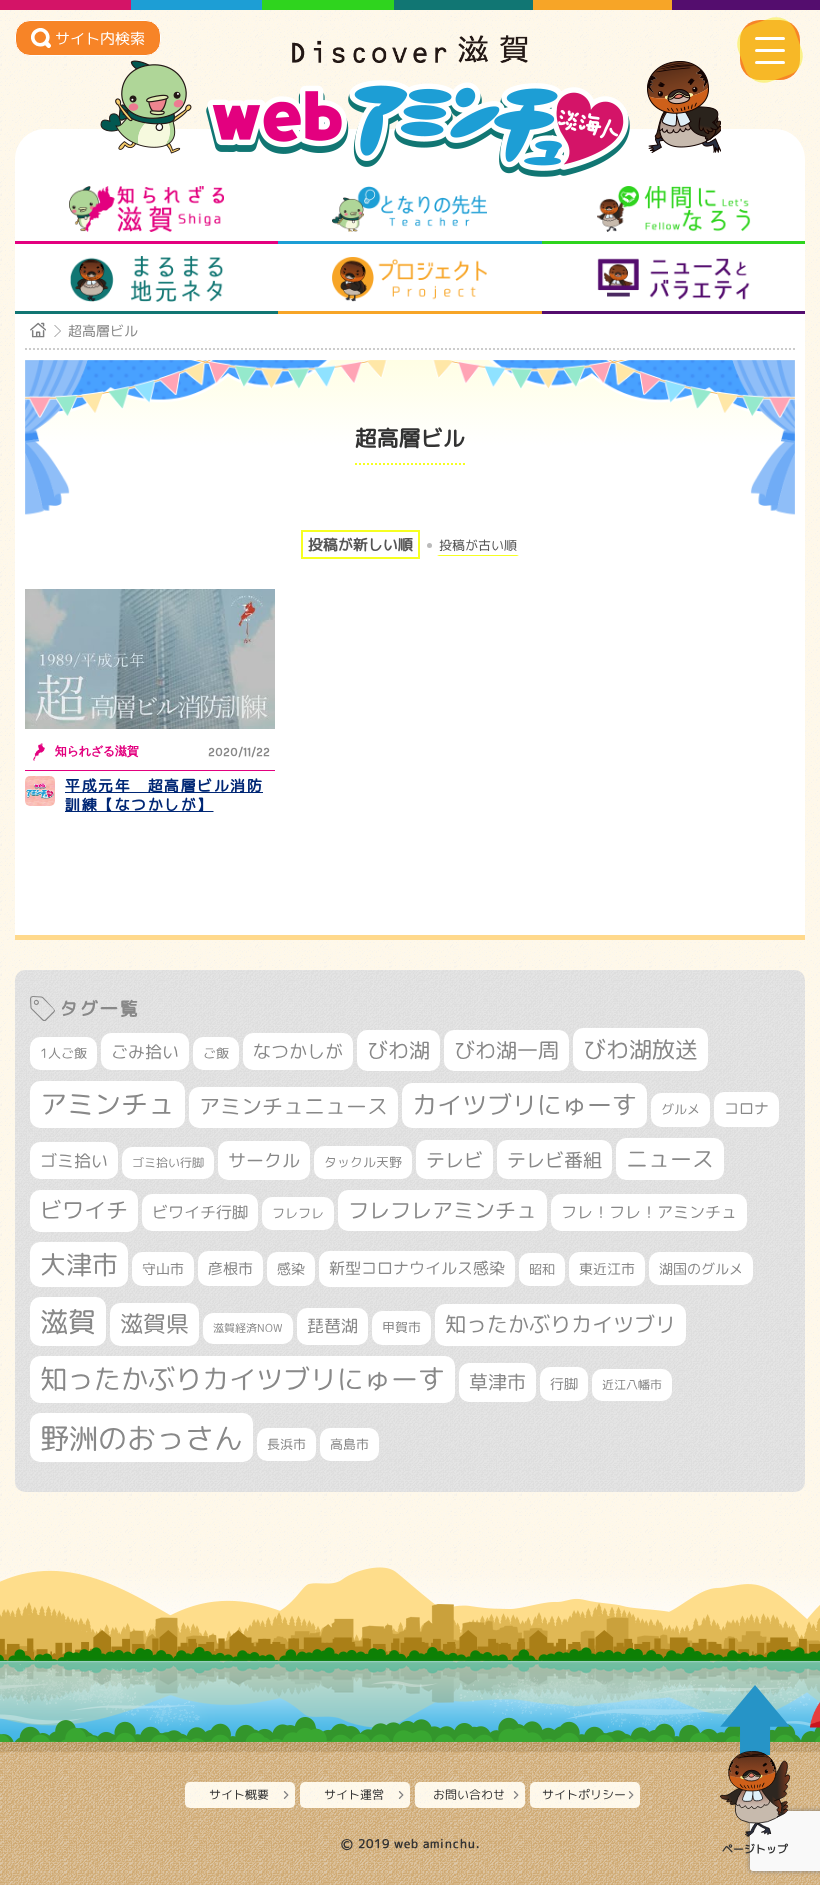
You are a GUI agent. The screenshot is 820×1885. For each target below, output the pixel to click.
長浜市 (286, 1444)
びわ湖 (398, 1050)
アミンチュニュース (293, 1106)
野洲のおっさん (141, 1437)
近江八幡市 (632, 1384)
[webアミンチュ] (410, 57)
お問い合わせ (469, 1794)
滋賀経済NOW (248, 1328)
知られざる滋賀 (146, 209)
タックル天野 (363, 1162)
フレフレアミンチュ (442, 1210)
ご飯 (216, 1053)
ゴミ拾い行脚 (168, 1162)
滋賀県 (154, 1323)
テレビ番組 (554, 1159)
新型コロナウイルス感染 (417, 1268)
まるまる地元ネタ (146, 279)
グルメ (680, 1109)
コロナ (746, 1108)
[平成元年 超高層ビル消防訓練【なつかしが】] (150, 659)
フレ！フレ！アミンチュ (649, 1211)
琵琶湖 (332, 1325)
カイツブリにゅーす (524, 1104)
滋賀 (68, 1321)
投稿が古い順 (478, 545)
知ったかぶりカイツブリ (560, 1324)
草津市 (497, 1382)
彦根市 (230, 1268)
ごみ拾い (145, 1051)
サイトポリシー (584, 1794)
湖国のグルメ (701, 1268)
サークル (264, 1160)
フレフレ (298, 1213)
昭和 (542, 1269)
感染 (291, 1268)
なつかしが (298, 1051)
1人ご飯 (63, 1053)
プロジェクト (409, 279)
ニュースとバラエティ (673, 279)
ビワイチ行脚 (200, 1211)
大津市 (79, 1264)
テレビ (454, 1159)
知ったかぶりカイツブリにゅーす (242, 1379)
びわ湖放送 (640, 1049)
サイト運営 (354, 1794)
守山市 (163, 1268)
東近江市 (607, 1268)
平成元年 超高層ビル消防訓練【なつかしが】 (164, 795)
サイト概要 (239, 1794)
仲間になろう (673, 209)
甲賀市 (401, 1327)
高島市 (349, 1444)
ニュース (670, 1158)
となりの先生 (409, 209)
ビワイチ (84, 1210)
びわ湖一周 (506, 1050)
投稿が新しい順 (360, 544)
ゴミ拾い (74, 1160)
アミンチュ (107, 1104)
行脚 (564, 1383)
